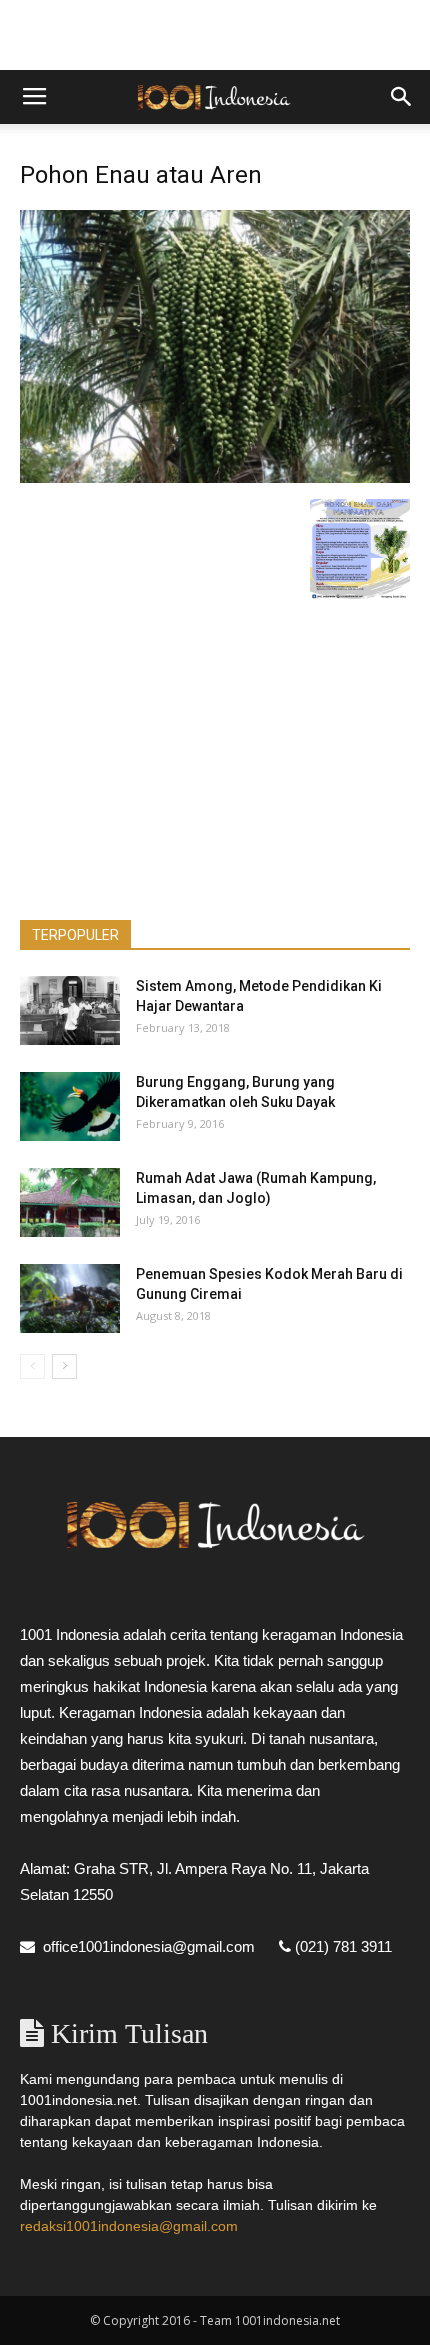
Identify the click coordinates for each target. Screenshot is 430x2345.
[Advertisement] (215, 35)
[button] (402, 97)
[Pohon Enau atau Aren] (215, 478)
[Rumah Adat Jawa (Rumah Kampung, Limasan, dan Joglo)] (70, 1202)
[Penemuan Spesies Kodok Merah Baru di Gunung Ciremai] (70, 1298)
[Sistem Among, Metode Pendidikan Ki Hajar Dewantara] (70, 1010)
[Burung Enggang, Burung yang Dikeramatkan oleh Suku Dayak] (70, 1106)
